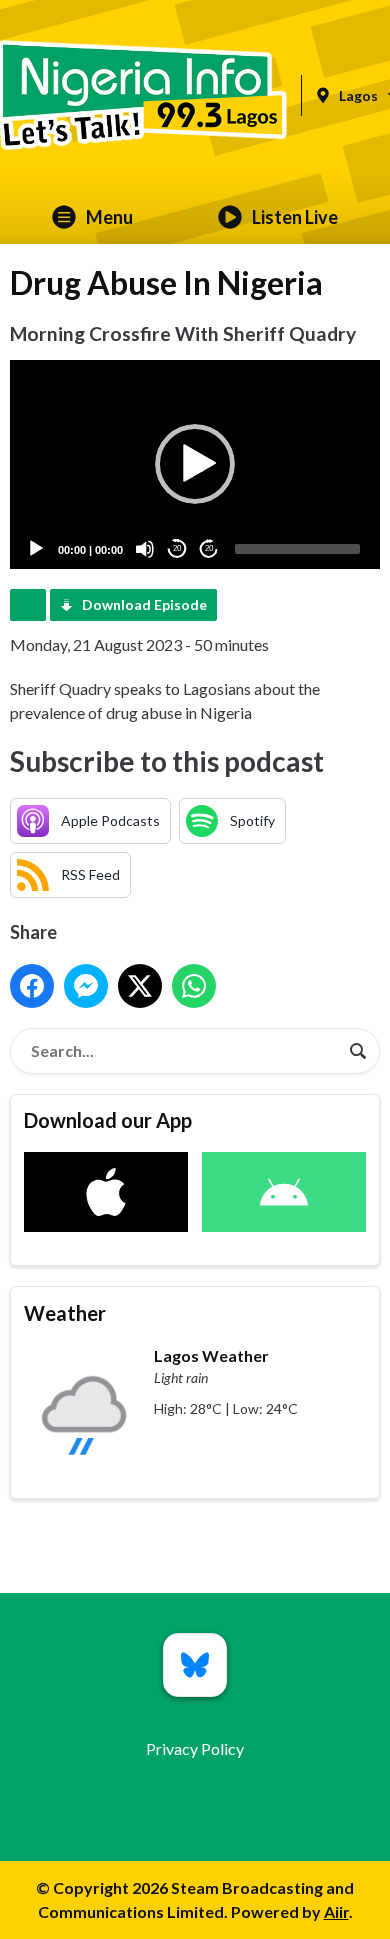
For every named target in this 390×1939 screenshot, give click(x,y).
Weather (65, 1313)
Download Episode (144, 604)
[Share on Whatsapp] (194, 986)
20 (177, 548)
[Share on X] (140, 986)
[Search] (358, 1051)
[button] (195, 464)
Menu (109, 217)
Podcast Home (28, 605)
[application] (195, 464)
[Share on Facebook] (32, 986)
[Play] (36, 549)
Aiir (336, 1911)
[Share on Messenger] (86, 986)
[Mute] (145, 549)
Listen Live (295, 217)
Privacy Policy (195, 1748)
